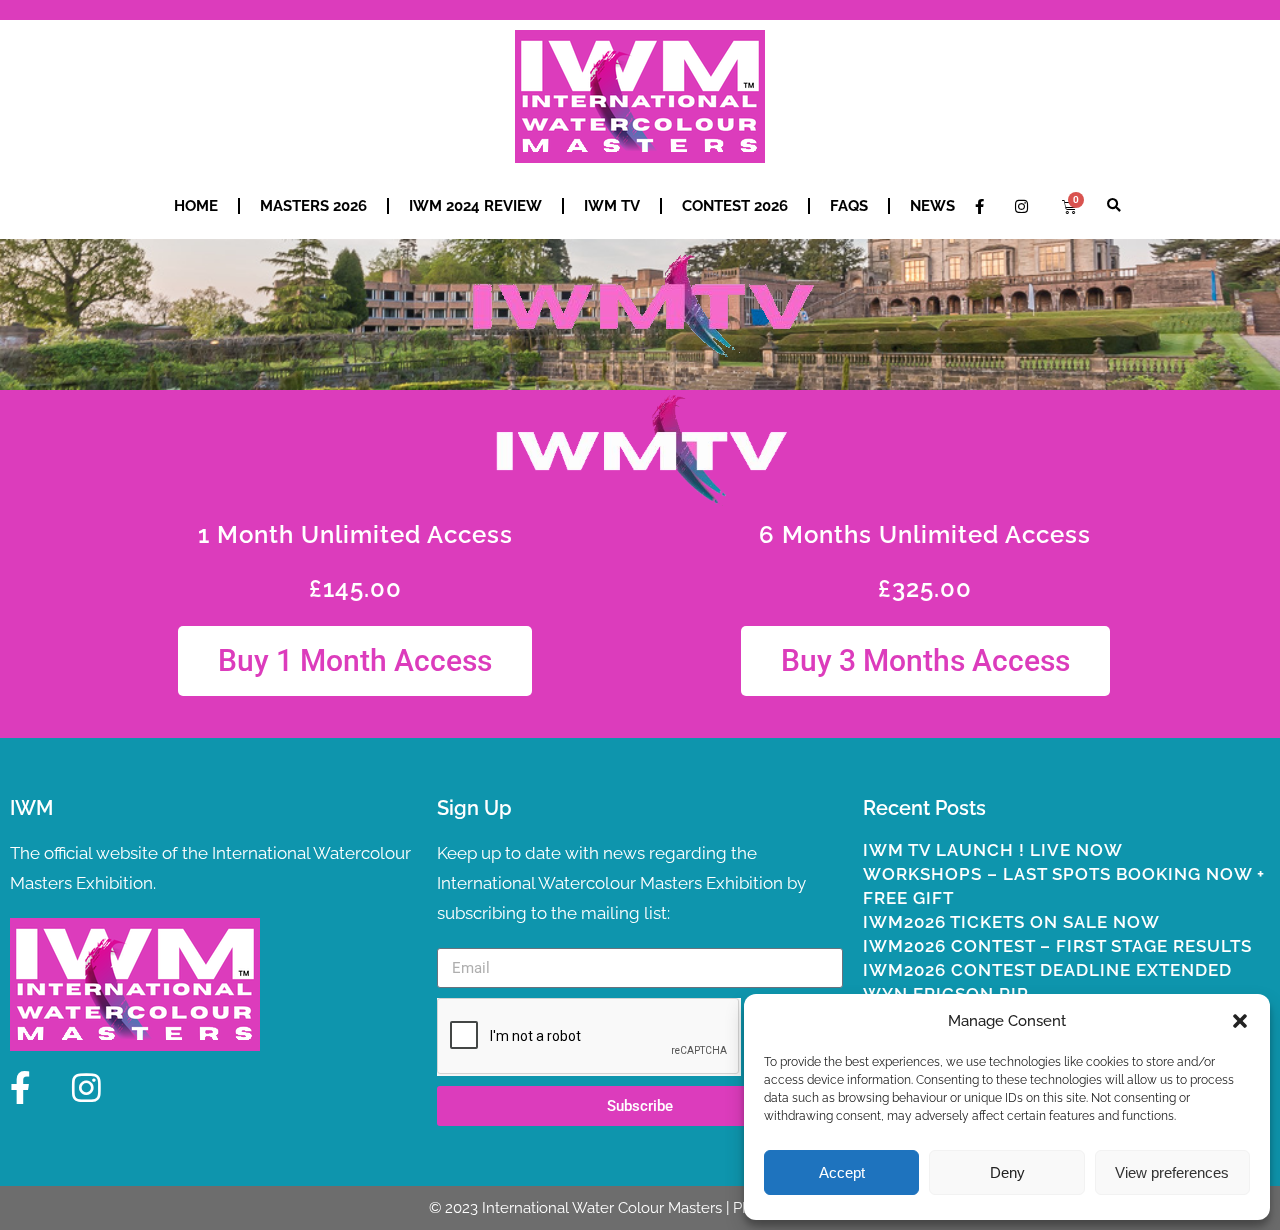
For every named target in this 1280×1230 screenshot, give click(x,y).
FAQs (849, 206)
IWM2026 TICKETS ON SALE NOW (1011, 922)
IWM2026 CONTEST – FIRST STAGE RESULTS (1057, 946)
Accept (842, 1172)
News (932, 206)
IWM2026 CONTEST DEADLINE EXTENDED (1047, 970)
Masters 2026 (313, 206)
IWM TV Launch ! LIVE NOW (993, 850)
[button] (1240, 1021)
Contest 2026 (735, 206)
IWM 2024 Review (475, 206)
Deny (1007, 1172)
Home (196, 206)
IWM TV (612, 206)
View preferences (1172, 1172)
